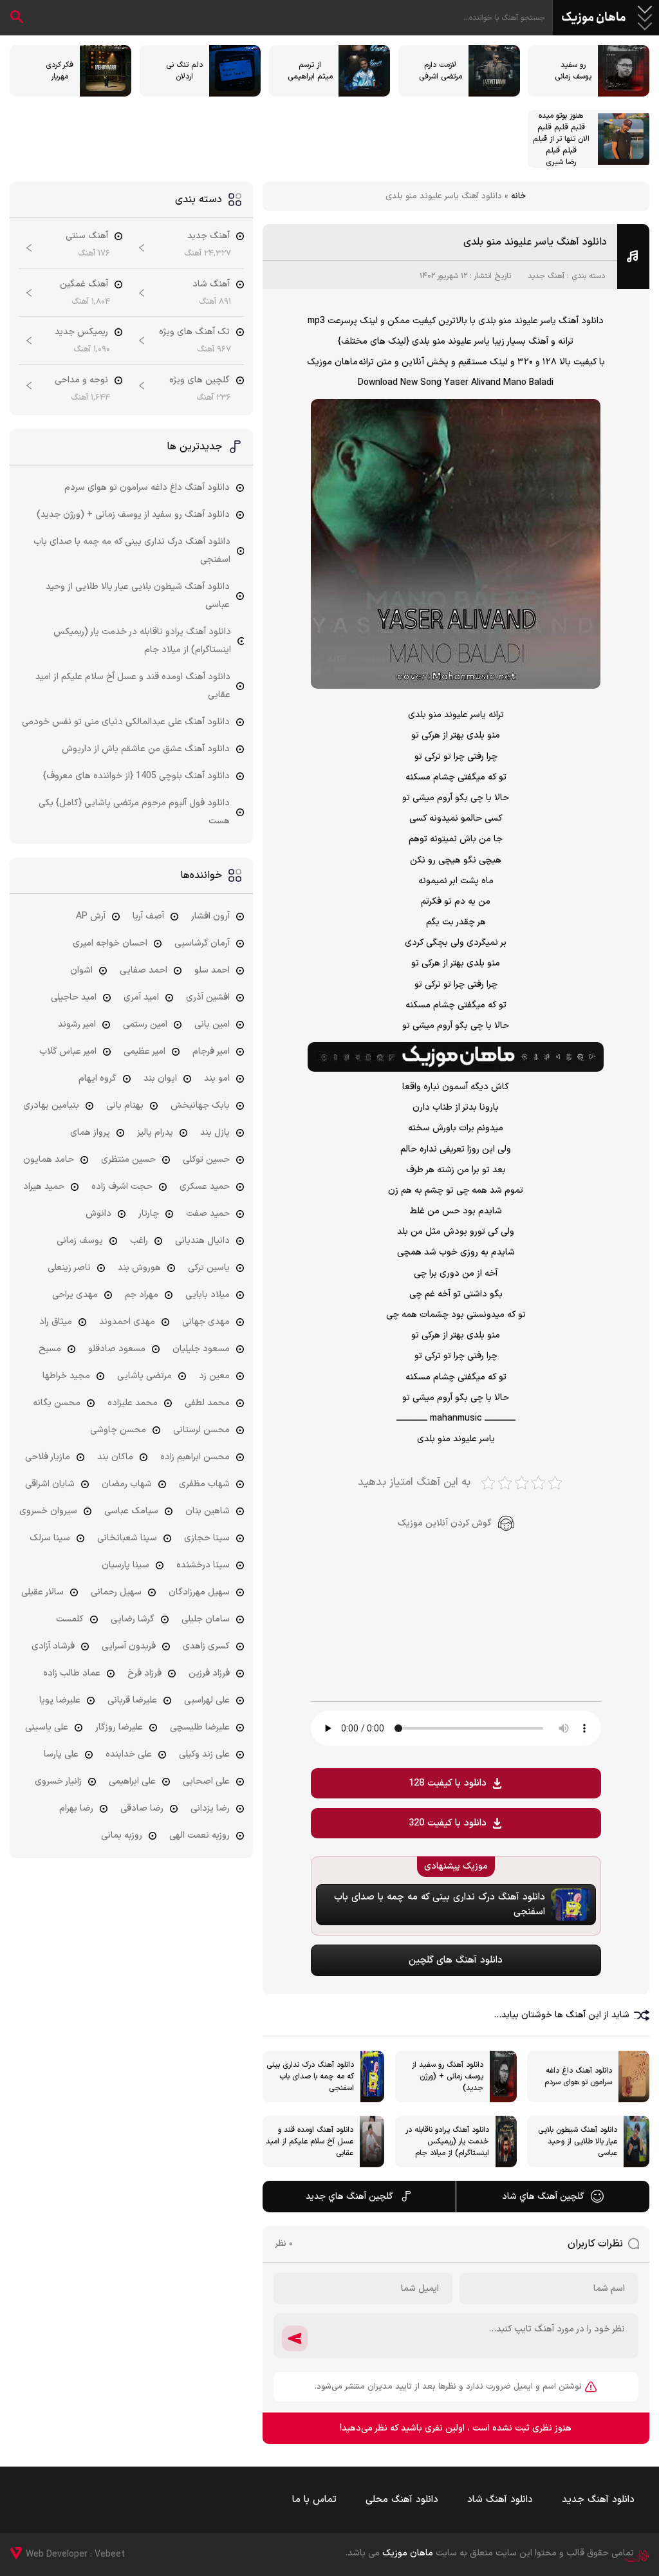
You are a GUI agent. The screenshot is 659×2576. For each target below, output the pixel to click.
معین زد (214, 1376)
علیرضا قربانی (132, 1700)
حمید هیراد (44, 1187)
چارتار (149, 1214)
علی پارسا (61, 1754)
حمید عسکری (205, 1187)
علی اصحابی (206, 1781)
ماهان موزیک (594, 18)
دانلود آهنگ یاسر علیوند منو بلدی (535, 242)
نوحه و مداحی (81, 380)
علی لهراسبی (207, 1700)
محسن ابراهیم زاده (195, 1457)
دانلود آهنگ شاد (500, 2500)
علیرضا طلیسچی (200, 1727)
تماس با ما (314, 2500)
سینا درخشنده (203, 1565)
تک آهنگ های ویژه (194, 332)
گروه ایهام (97, 1078)
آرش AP (91, 916)
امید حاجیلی (74, 997)
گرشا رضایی (133, 1619)
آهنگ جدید (546, 276)
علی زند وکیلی (204, 1754)
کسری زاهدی (206, 1646)
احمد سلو (212, 970)
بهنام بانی (125, 1106)
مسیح (50, 1349)
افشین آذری (208, 997)
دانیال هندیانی (202, 1241)
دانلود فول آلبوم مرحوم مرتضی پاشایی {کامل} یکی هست (134, 812)
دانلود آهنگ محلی (402, 2500)
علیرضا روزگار (119, 1727)
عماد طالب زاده (72, 1673)
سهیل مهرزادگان (199, 1592)
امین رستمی (145, 1024)
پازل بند (215, 1133)
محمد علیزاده (133, 1403)
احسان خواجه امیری (110, 943)
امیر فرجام (211, 1051)
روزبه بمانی (122, 1835)
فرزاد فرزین (209, 1673)
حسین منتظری (128, 1160)
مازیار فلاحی (48, 1457)
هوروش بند (139, 1268)
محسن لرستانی (201, 1430)
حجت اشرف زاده (122, 1187)
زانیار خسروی (58, 1781)
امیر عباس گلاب (68, 1051)
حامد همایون (49, 1160)
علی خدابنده (129, 1754)
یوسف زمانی (80, 1241)
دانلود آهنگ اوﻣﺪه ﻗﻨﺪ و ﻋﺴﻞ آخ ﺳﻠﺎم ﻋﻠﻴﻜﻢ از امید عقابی (133, 686)
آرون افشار (210, 916)
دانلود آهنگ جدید (598, 2500)
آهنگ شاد (211, 284)
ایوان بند (160, 1078)
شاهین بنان (208, 1511)
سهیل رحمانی (116, 1592)
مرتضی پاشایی (144, 1376)
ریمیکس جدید (81, 332)
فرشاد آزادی (53, 1646)
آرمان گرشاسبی (202, 943)
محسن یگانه (57, 1403)
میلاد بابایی (208, 1295)
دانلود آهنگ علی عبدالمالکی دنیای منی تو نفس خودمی (126, 722)
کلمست (70, 1619)
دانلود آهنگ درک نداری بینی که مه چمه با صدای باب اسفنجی (132, 551)
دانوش (98, 1214)
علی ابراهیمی (132, 1781)
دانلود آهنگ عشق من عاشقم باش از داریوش (146, 749)
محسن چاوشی (118, 1430)
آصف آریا (148, 916)
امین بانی (212, 1024)
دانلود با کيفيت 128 (448, 1783)
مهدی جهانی (206, 1322)
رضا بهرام (76, 1808)
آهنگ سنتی (87, 236)
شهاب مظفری (204, 1484)
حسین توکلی (206, 1160)
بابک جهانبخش (200, 1106)
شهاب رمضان (127, 1484)
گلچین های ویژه (200, 380)
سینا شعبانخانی (127, 1538)
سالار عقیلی (42, 1592)
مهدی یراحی (75, 1295)
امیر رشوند (77, 1024)
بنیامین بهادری (51, 1106)
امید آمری (141, 997)
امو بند (217, 1078)
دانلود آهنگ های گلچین (456, 1960)
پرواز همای (90, 1133)
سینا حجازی (207, 1538)
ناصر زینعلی (69, 1268)
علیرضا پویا (60, 1700)
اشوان (81, 970)
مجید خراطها (66, 1376)
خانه (518, 196)
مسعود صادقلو (117, 1349)
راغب (139, 1241)
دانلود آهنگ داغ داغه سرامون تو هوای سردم (147, 488)
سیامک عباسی (131, 1511)
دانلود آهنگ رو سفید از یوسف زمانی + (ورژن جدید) (133, 515)
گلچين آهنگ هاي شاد (543, 2197)
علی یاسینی (47, 1727)
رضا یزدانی (210, 1808)
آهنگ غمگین (84, 284)
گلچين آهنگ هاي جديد (349, 2197)
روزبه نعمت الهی (200, 1835)
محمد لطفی (207, 1403)
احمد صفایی (144, 970)
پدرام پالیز (155, 1133)
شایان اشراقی (50, 1484)
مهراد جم (142, 1295)
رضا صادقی (142, 1808)
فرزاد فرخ (144, 1673)
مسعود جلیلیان (201, 1349)
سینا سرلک (50, 1538)
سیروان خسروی (48, 1511)
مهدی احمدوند (127, 1322)
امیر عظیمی (144, 1051)
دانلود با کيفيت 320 (448, 1823)
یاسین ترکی (209, 1268)
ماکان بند (115, 1457)
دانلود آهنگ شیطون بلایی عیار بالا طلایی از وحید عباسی (138, 596)
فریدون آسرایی (129, 1646)
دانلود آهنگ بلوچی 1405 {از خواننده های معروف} (136, 776)
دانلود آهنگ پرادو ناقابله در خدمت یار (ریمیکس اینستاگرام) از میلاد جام (142, 641)
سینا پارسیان (125, 1565)
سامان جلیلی (206, 1619)
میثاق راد (56, 1322)
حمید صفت (208, 1214)
